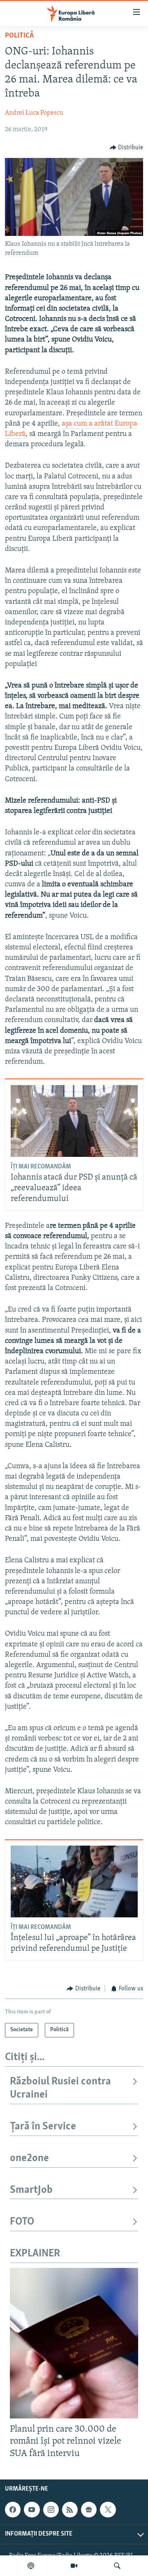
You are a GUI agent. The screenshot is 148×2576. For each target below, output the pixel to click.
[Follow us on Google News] (89, 2510)
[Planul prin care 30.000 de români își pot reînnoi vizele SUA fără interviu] (74, 2343)
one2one (29, 2158)
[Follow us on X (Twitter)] (108, 2510)
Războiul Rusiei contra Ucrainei (60, 2088)
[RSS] (70, 2510)
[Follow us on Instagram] (51, 2510)
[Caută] (117, 2566)
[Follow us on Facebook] (13, 2510)
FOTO (22, 2222)
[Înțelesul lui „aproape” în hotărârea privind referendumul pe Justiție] (74, 1881)
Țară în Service (43, 2127)
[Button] (127, 148)
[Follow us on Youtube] (32, 2510)
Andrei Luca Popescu (34, 113)
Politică (19, 36)
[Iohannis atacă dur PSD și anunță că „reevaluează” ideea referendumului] (74, 1121)
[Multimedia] (74, 2566)
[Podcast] (31, 2566)
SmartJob (31, 2190)
